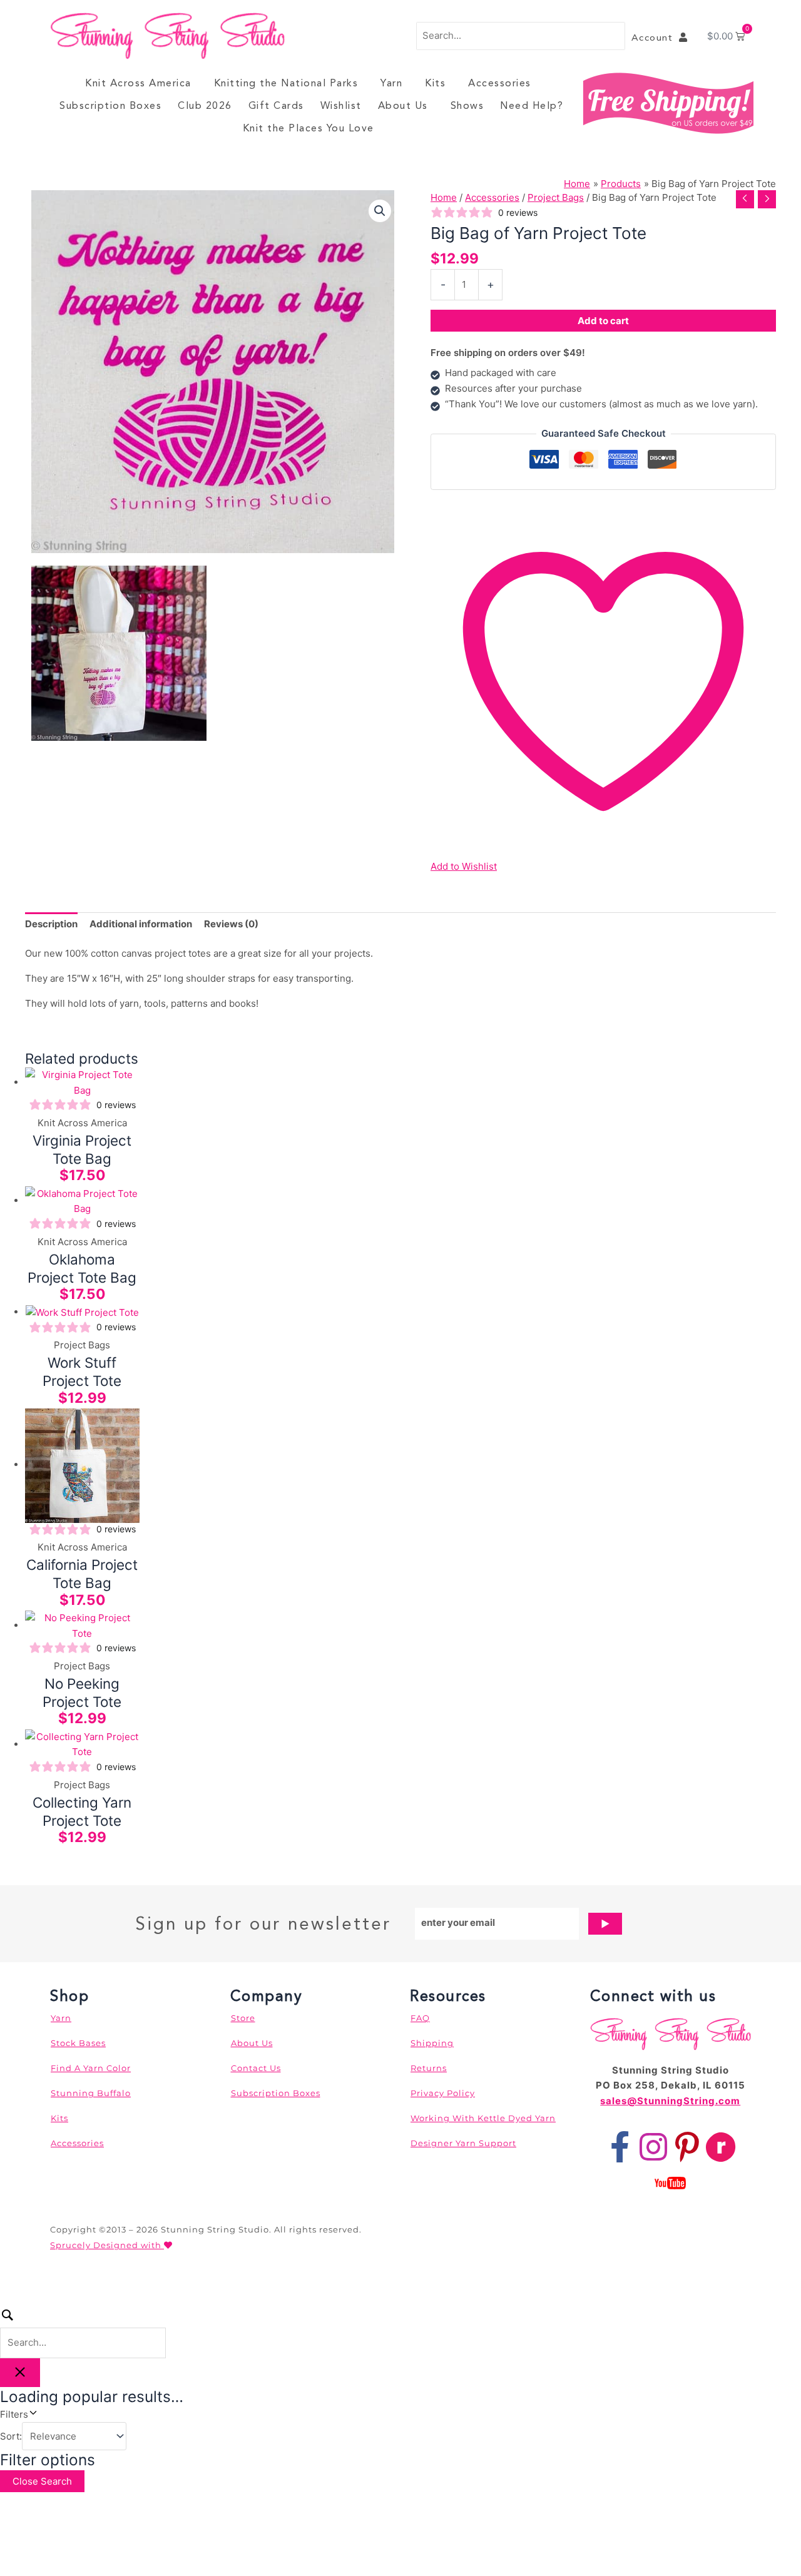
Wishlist (341, 105)
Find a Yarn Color (91, 2068)
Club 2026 (205, 105)
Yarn (391, 83)
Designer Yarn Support (463, 2143)
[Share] (68, 2284)
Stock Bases (78, 2043)
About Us (403, 105)
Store (243, 2018)
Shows (467, 105)
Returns (429, 2068)
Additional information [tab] (141, 924)
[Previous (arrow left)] (13, 2301)
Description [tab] (51, 924)
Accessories (500, 83)
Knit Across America (138, 83)
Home (444, 197)
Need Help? (532, 105)
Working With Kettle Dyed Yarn (483, 2118)
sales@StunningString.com (670, 2101)
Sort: (11, 2436)
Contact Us (256, 2068)
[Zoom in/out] (13, 2284)
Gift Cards (276, 105)
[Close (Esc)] (95, 2284)
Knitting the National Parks (286, 83)
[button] (380, 211)
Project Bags (556, 197)
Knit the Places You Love (309, 128)
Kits (435, 83)
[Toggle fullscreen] (40, 2284)
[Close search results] (20, 2373)
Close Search (42, 2481)
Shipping (432, 2043)
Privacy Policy (443, 2093)
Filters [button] (32, 2414)
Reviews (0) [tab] (231, 924)
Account (656, 38)
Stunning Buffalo (91, 2093)
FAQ (420, 2018)
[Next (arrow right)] (40, 2301)
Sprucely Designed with (107, 2245)
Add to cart (603, 321)
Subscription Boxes (110, 105)
